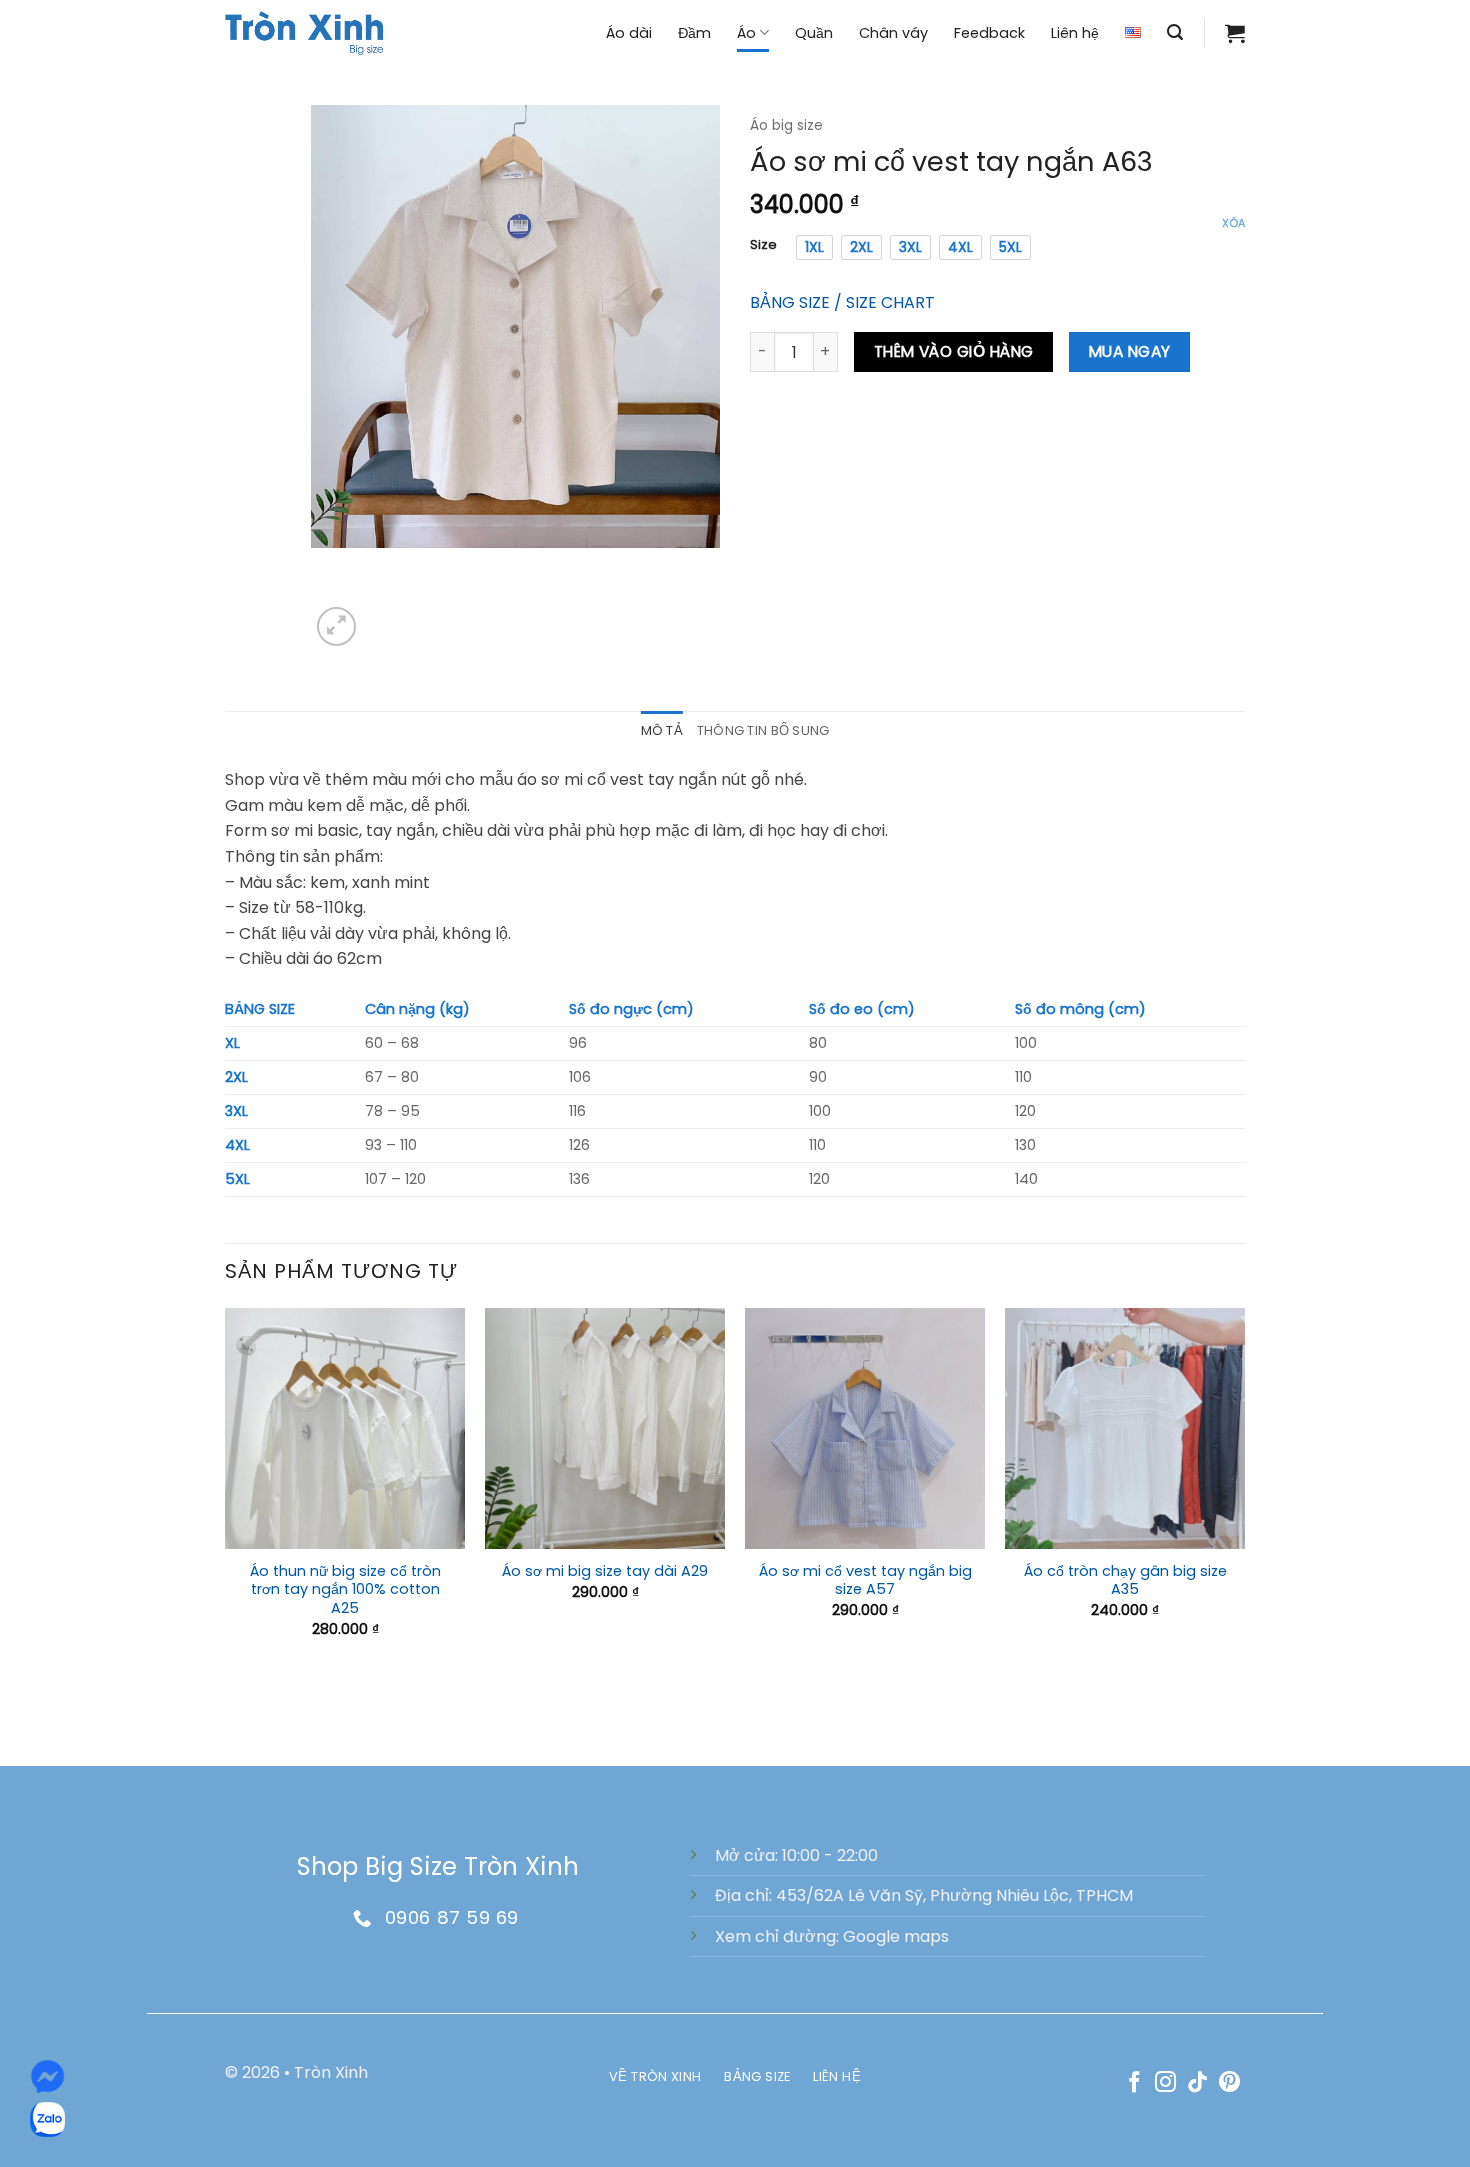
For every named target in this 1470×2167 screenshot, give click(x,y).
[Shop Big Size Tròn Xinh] (305, 32)
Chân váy (893, 33)
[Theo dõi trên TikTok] (1197, 2083)
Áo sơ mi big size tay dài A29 (605, 1571)
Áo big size (786, 125)
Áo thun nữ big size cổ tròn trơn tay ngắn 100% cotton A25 (345, 1590)
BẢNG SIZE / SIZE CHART (842, 302)
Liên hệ (1075, 33)
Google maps (896, 1936)
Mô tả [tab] (662, 730)
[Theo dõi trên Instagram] (1165, 2083)
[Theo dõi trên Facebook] (1134, 2083)
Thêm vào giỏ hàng (954, 351)
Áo (746, 33)
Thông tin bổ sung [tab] (763, 730)
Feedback (989, 33)
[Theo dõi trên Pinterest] (1229, 2083)
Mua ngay (1130, 351)
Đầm (694, 33)
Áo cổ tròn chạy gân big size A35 (1125, 1580)
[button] (1175, 32)
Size (763, 245)
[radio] (814, 247)
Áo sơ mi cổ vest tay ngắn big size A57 (865, 1580)
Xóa (1233, 223)
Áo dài (629, 33)
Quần (814, 33)
